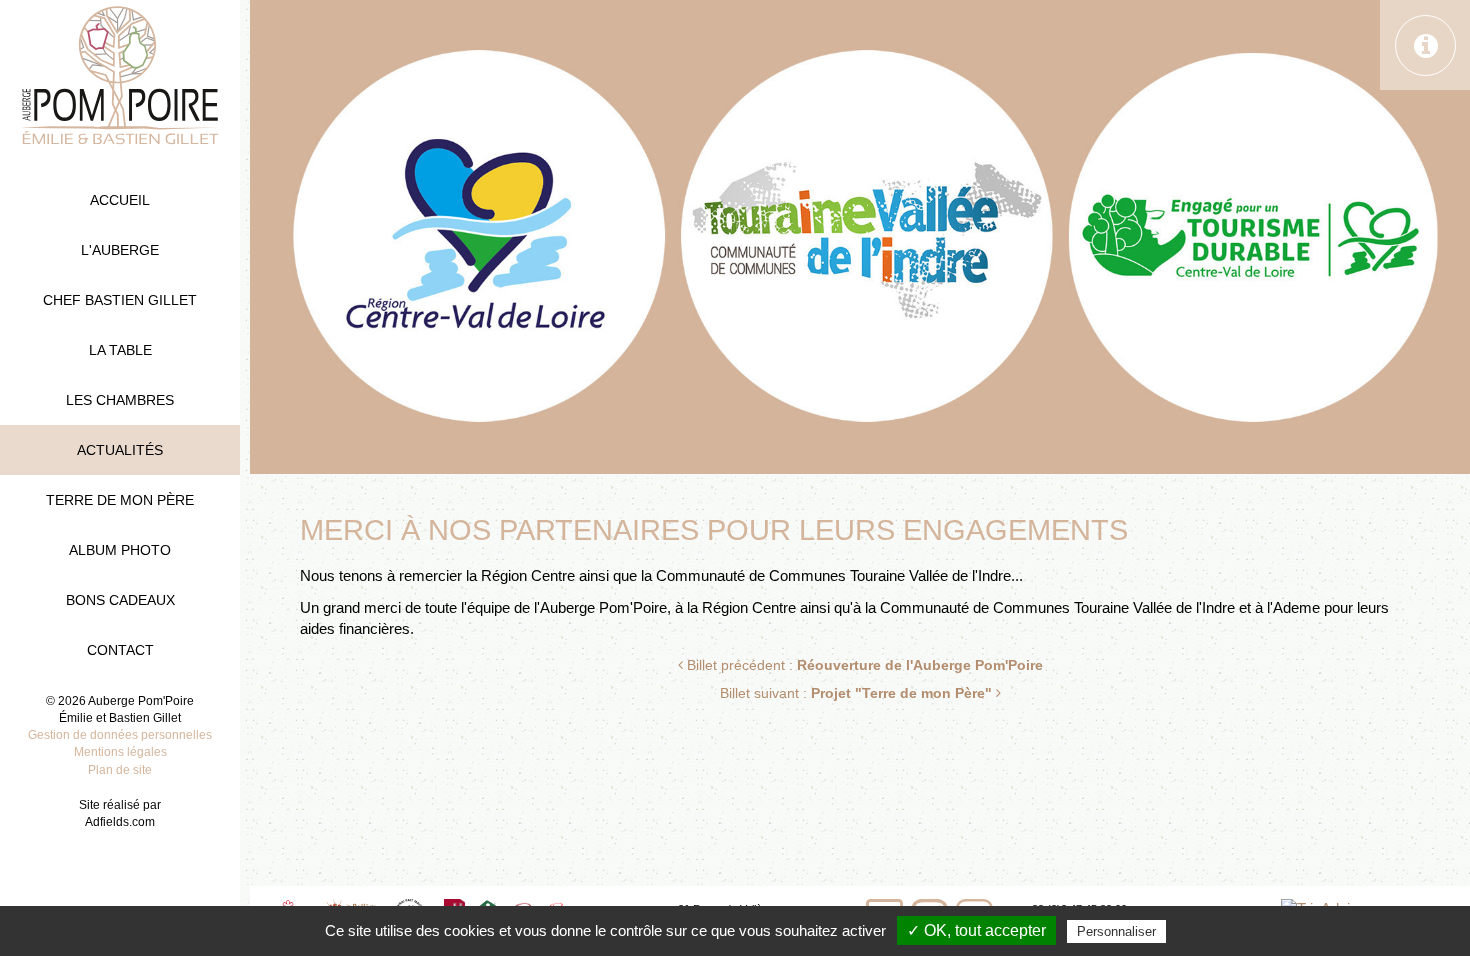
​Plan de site (120, 770)
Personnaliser (1116, 931)
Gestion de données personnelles (120, 735)
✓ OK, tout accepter (976, 930)
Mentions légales (120, 752)
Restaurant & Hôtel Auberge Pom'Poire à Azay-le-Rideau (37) (120, 75)
